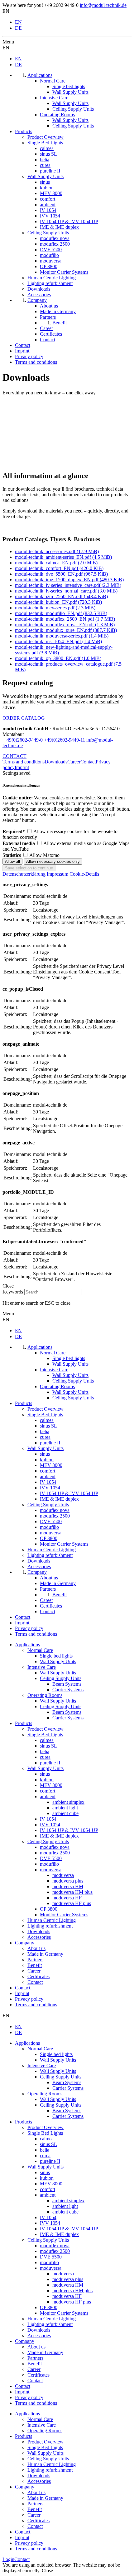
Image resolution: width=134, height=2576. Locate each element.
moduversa (51, 1870)
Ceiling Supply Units (61, 1678)
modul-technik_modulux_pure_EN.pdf (66, 630)
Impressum (57, 874)
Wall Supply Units (58, 1661)
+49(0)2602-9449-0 (23, 740)
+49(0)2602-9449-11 (65, 740)
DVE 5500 (51, 1858)
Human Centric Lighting (52, 1920)
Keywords (13, 1292)
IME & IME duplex (59, 1836)
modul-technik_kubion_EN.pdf (58, 602)
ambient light (65, 1808)
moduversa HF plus (72, 1903)
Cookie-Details (84, 874)
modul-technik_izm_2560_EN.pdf (61, 596)
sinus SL (48, 1746)
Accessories (39, 1937)
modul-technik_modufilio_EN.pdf (61, 613)
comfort (48, 1791)
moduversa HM (68, 1886)
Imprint (22, 767)
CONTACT (14, 756)
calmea (47, 1740)
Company (25, 1943)
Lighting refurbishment (50, 1926)
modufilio (49, 1864)
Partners (35, 1960)
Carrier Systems (68, 1690)
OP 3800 (49, 1909)
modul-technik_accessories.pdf (57, 551)
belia (45, 1751)
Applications (27, 1645)
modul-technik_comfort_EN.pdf (59, 568)
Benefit (35, 1965)
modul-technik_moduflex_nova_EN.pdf (65, 625)
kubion (47, 1780)
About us (36, 1948)
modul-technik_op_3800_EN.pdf (58, 658)
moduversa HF (67, 1898)
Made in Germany (45, 1954)
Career (74, 762)
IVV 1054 (50, 1825)
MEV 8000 (51, 1785)
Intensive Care (42, 1667)
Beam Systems (67, 1684)
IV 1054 (48, 1819)
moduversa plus (68, 1881)
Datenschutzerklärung (24, 874)
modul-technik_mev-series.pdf (55, 608)
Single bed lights (56, 1656)
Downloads (56, 762)
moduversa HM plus (72, 1892)
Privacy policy (29, 1999)
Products (24, 1723)
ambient (48, 1796)
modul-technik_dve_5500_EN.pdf (61, 574)
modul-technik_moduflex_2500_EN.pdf (65, 619)
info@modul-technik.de (103, 5)
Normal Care (40, 1650)
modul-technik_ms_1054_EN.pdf (58, 641)
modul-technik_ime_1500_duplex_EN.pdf (69, 580)
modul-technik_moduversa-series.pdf (62, 636)
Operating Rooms (45, 1695)
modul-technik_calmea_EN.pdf (56, 563)
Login (8, 2559)
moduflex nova (55, 1847)
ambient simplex (68, 1802)
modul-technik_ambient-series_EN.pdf (63, 557)
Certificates (38, 1976)
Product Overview (45, 1729)
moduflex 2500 (55, 1853)
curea (45, 1757)
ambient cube (65, 1813)
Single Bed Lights (45, 1735)
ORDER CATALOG (24, 718)
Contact (88, 762)
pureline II (50, 1763)
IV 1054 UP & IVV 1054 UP (69, 1830)
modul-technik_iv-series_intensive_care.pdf (68, 585)
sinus (45, 1774)
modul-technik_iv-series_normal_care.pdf (66, 591)
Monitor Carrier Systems (64, 1915)
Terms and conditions (24, 762)
